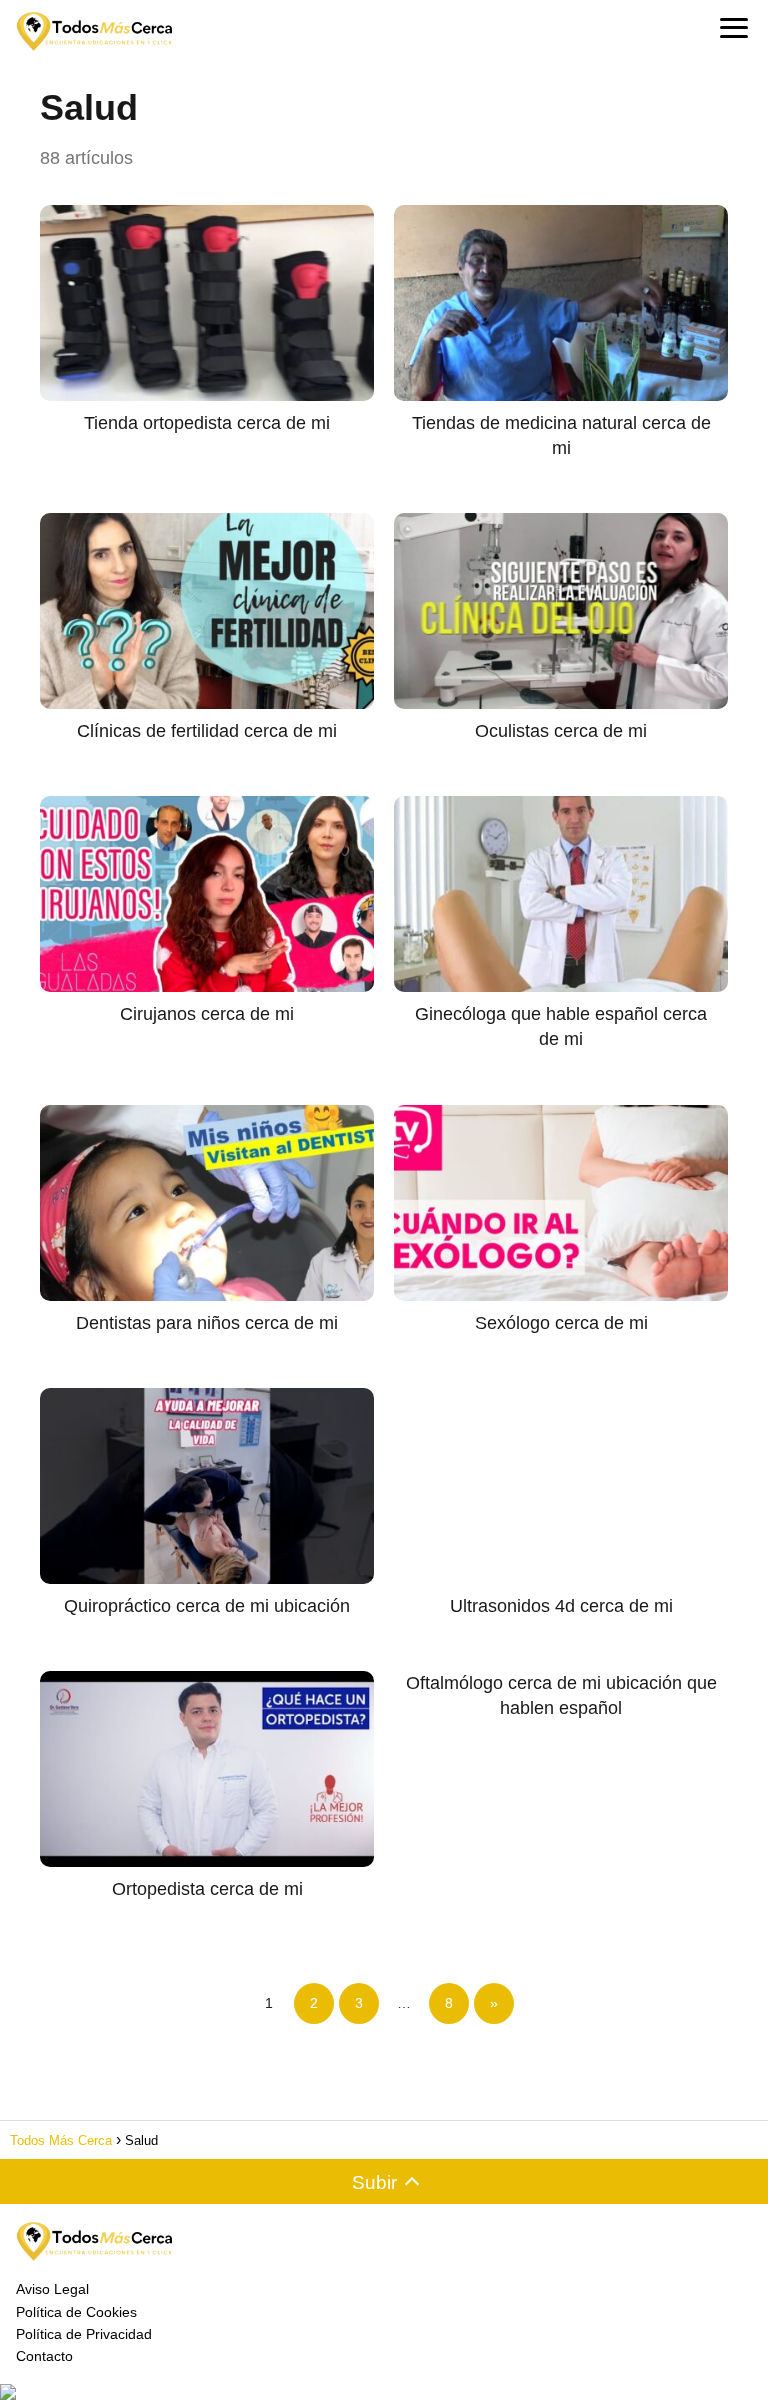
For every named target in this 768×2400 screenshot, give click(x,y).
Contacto (44, 2356)
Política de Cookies (76, 2312)
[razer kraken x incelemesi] (384, 2392)
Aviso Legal (52, 2289)
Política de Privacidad (84, 2334)
